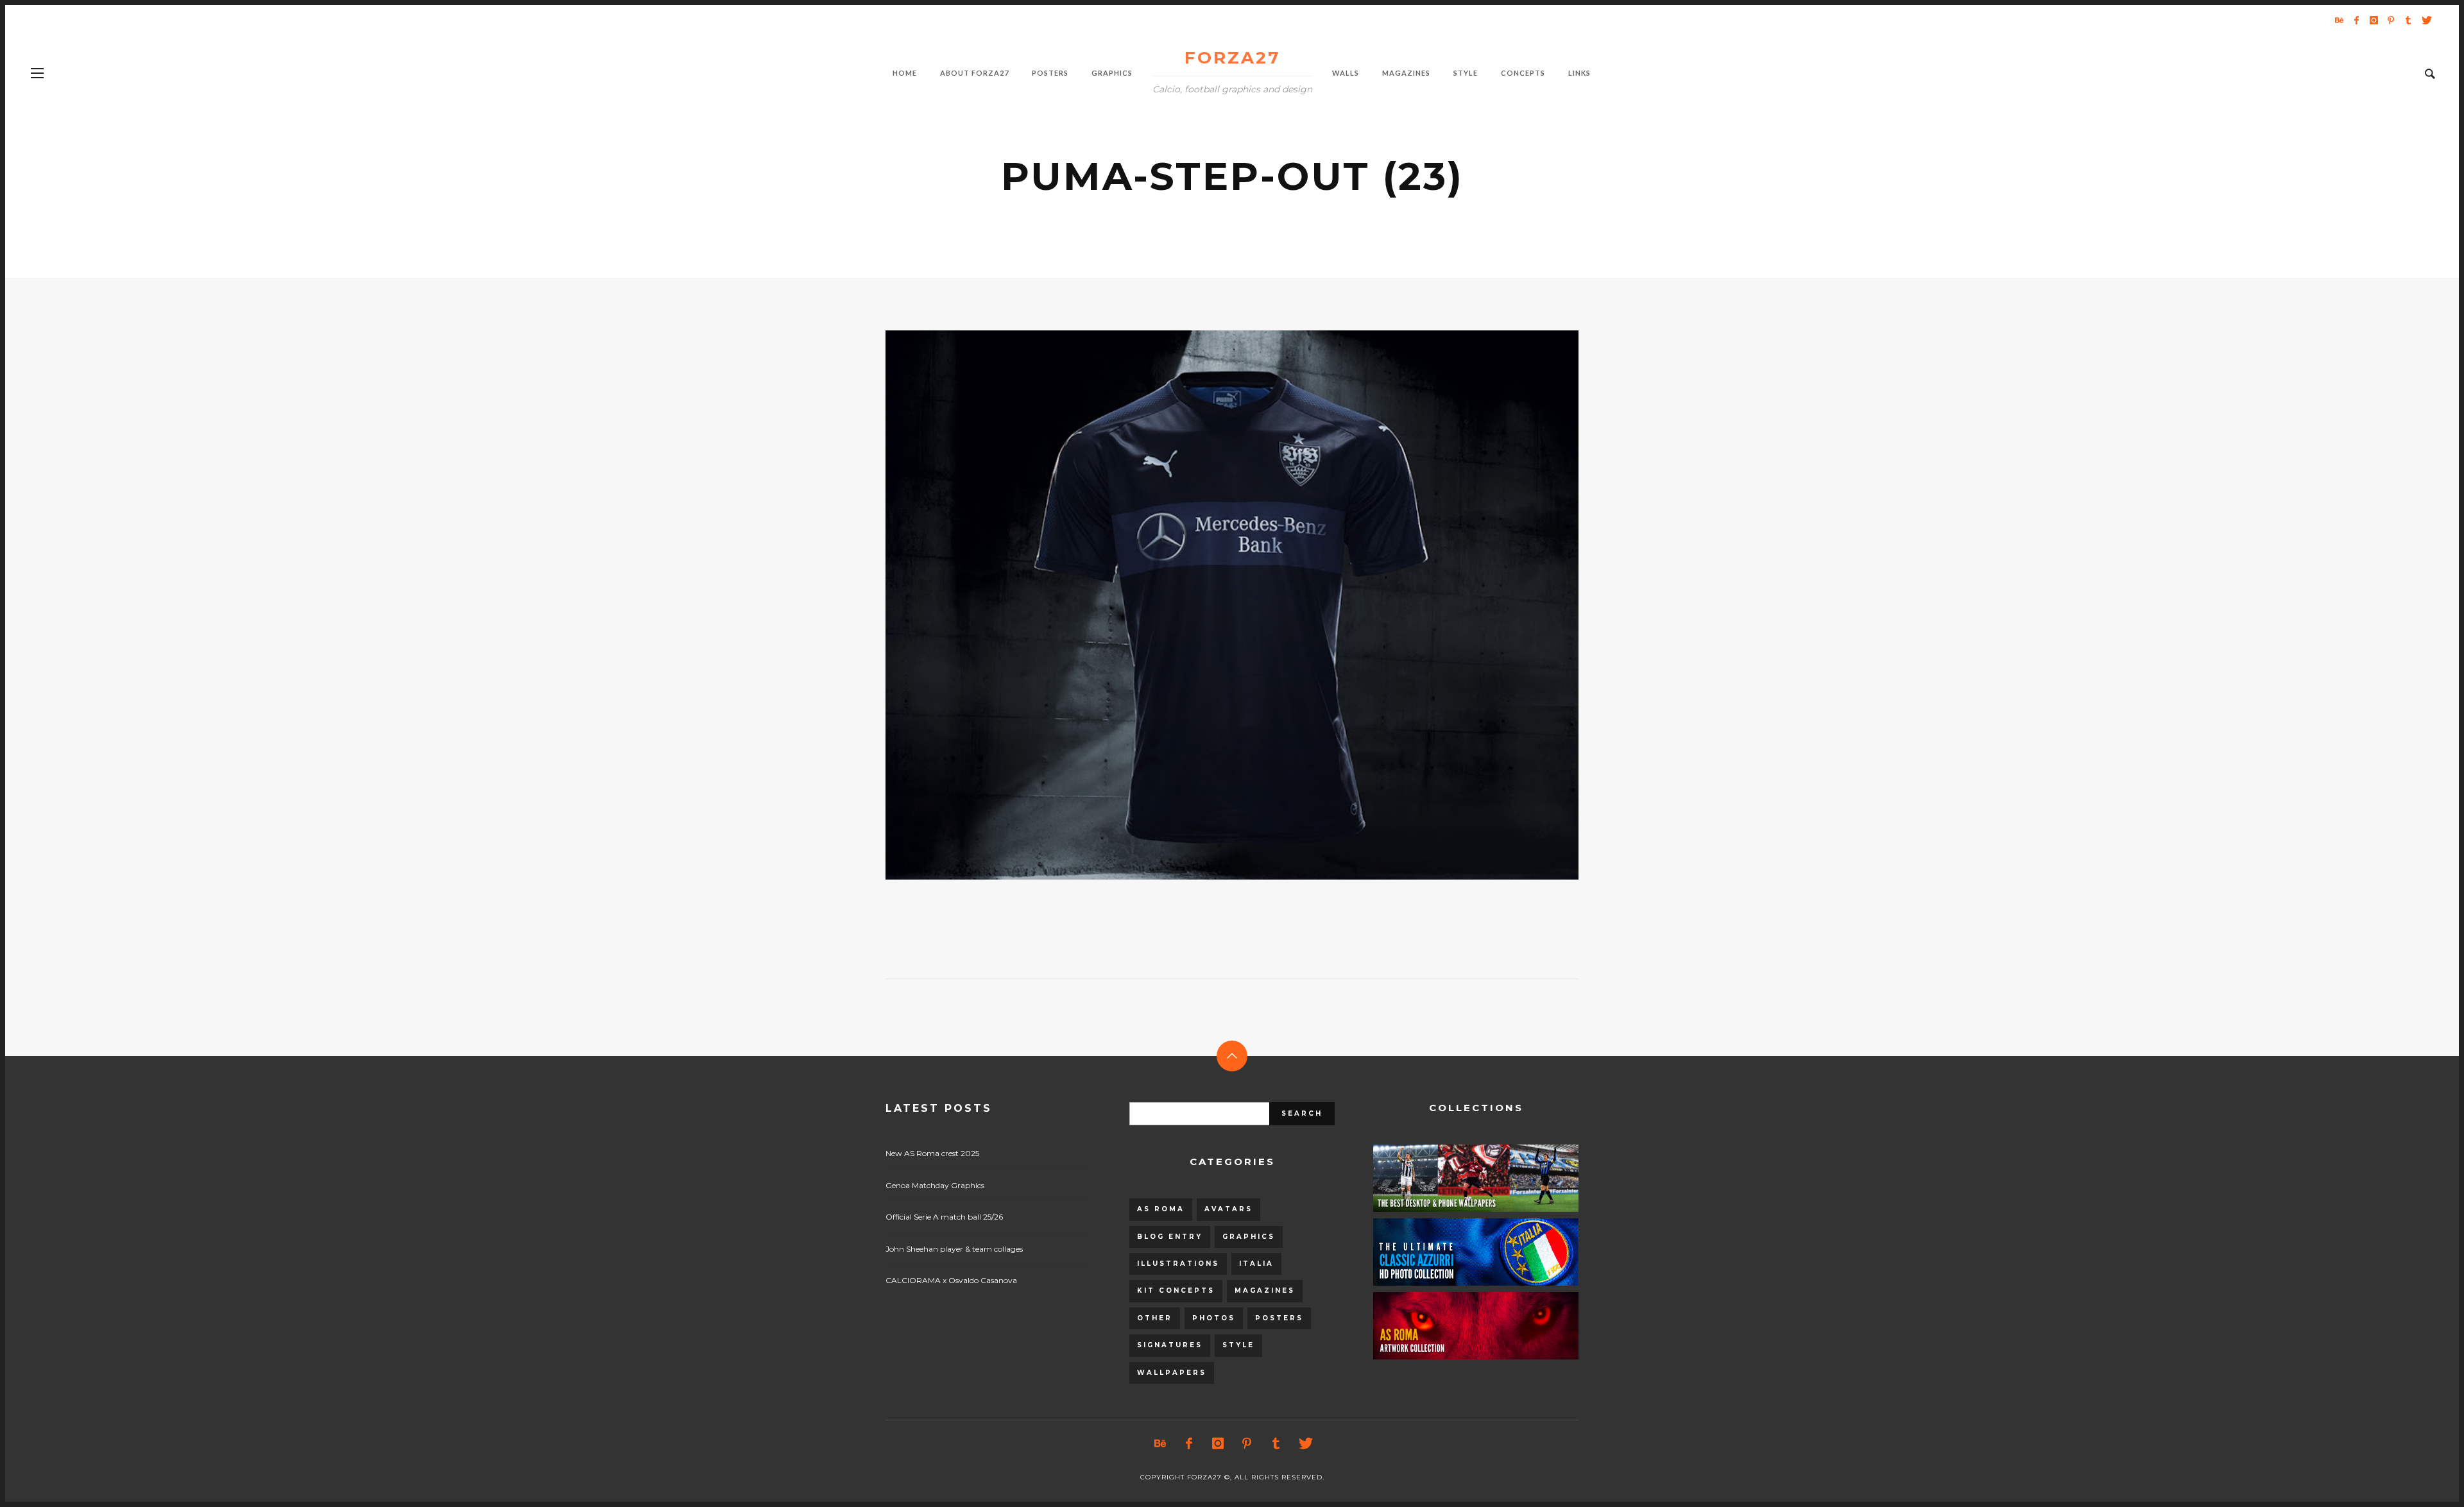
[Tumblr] (2408, 20)
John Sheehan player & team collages (954, 1249)
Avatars (1228, 1209)
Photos (1214, 1318)
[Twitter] (2425, 20)
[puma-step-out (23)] (1211, 605)
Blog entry (1170, 1237)
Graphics (1249, 1237)
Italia (1256, 1264)
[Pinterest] (2391, 20)
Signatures (1170, 1345)
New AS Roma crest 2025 (932, 1153)
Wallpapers (1172, 1373)
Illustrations (1178, 1264)
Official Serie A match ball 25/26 (944, 1217)
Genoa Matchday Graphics (935, 1185)
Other (1155, 1318)
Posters (1279, 1318)
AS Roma (1161, 1209)
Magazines (1265, 1290)
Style (1238, 1345)
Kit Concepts (1176, 1290)
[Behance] (2339, 20)
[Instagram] (2374, 20)
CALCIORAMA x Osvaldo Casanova (951, 1280)
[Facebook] (2356, 20)
